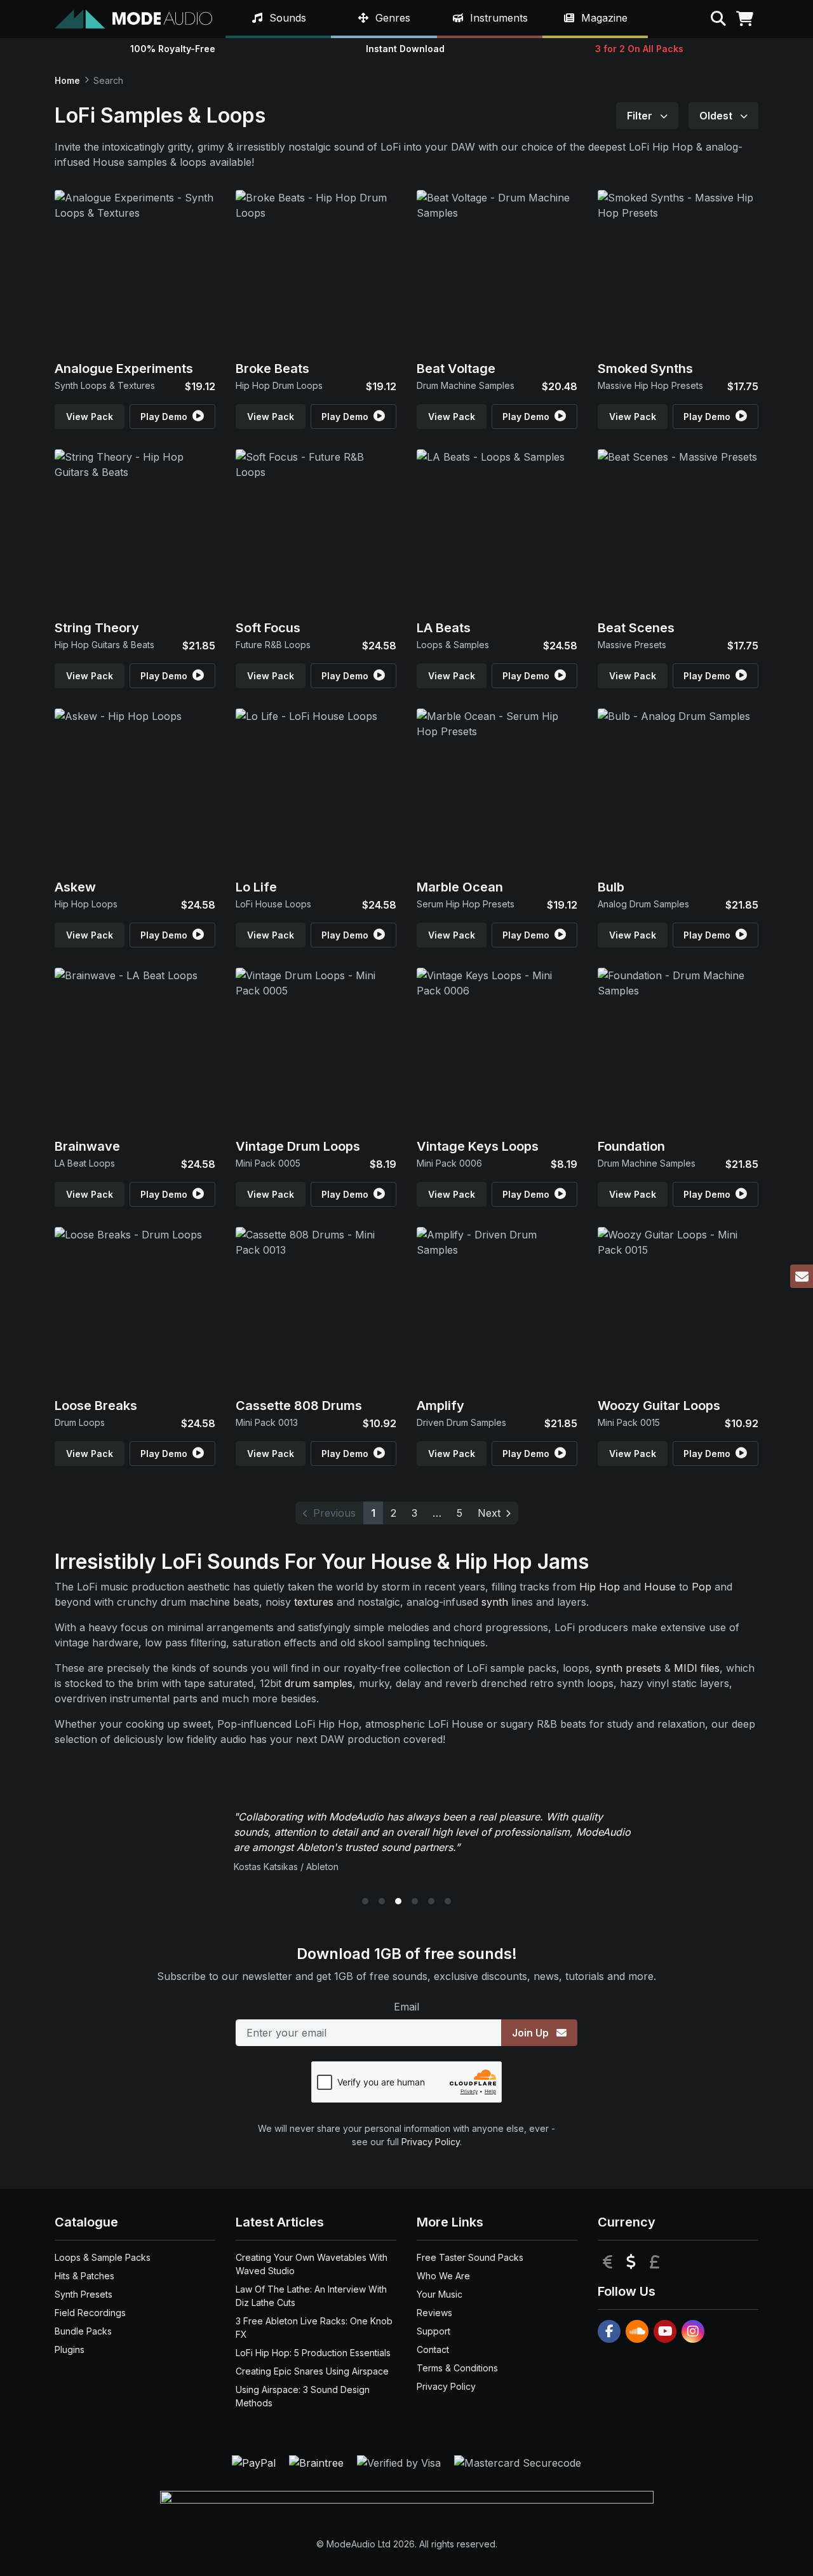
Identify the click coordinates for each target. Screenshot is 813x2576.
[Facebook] (609, 2331)
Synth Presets (84, 2294)
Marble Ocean (460, 887)
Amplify (440, 1406)
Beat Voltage (456, 369)
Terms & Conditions (457, 2368)
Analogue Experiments (124, 369)
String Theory (97, 628)
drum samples (319, 1683)
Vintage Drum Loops (298, 1146)
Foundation (631, 1146)
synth (495, 1602)
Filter (641, 116)
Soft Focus (268, 628)
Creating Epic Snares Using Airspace (312, 2371)
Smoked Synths (645, 369)
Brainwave (87, 1146)
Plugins (70, 2349)
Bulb (611, 887)
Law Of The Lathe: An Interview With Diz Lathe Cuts (311, 2296)
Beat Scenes (636, 628)
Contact (433, 2349)
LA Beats (444, 628)
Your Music (440, 2294)
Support (433, 2331)
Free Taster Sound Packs (470, 2257)
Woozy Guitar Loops (659, 1406)
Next (489, 1513)
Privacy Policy (431, 2142)
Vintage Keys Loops (478, 1146)
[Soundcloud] (637, 2331)
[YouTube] (665, 2331)
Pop (702, 1587)
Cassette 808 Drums (299, 1406)
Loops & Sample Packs (103, 2257)
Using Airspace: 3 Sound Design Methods (303, 2396)
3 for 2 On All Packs (639, 49)
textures (314, 1602)
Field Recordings (90, 2313)
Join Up (532, 2033)
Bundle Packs (83, 2331)
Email (406, 2007)
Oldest (717, 116)
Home (67, 80)
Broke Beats (272, 369)
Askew (75, 887)
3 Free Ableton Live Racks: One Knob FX (314, 2328)
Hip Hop (600, 1587)
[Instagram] (693, 2331)
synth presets (628, 1668)
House (660, 1587)
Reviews (434, 2313)
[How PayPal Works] (255, 2462)
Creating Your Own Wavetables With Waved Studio (312, 2264)
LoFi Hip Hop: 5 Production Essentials (313, 2353)
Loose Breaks (96, 1406)
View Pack (90, 417)
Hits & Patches (84, 2276)
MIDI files (697, 1668)
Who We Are (443, 2276)
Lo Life (256, 887)
